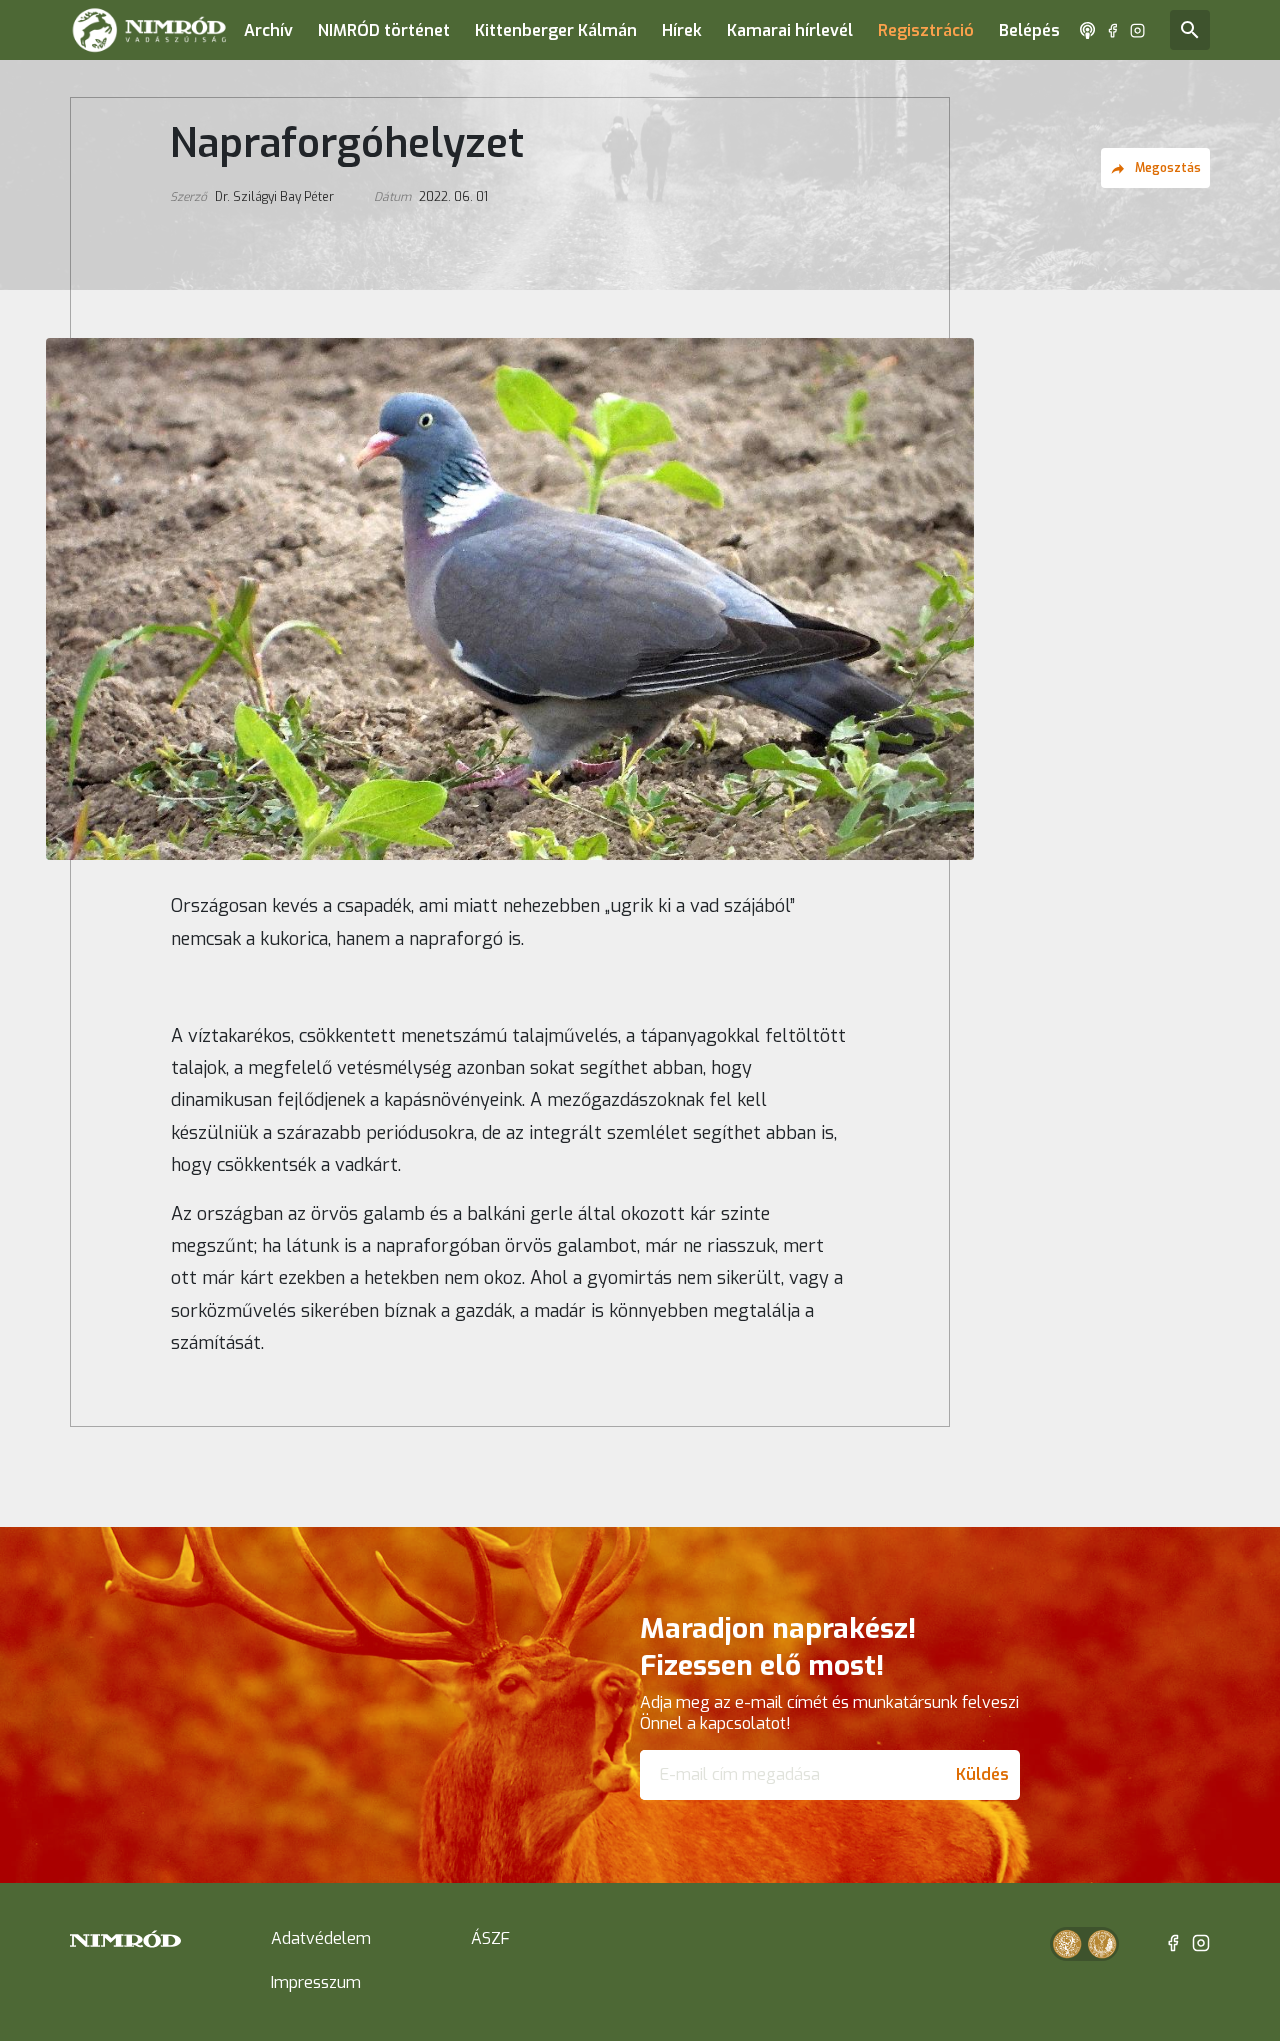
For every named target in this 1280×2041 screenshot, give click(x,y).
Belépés (1029, 30)
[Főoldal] (149, 30)
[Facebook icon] (1112, 30)
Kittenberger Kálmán (556, 30)
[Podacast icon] (1087, 30)
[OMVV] (1102, 1944)
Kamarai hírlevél (790, 30)
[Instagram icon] (1137, 30)
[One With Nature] (1067, 1944)
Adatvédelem (321, 1938)
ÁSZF (490, 1938)
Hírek (682, 30)
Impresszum (316, 1982)
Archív (268, 30)
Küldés (982, 1774)
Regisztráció (926, 30)
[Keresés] (1190, 30)
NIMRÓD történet (384, 30)
